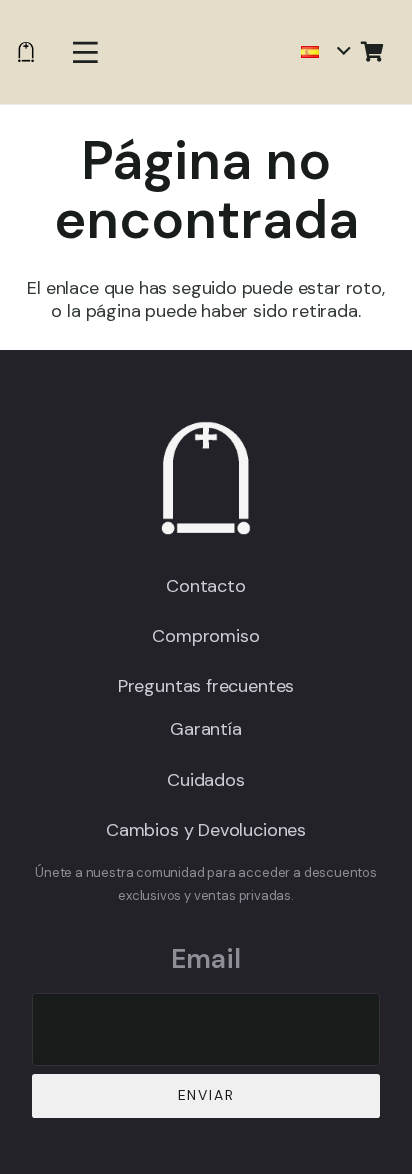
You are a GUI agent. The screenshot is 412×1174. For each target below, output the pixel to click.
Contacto (206, 586)
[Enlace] (26, 52)
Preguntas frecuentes (206, 686)
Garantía (206, 729)
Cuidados (206, 780)
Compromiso (205, 636)
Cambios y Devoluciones (206, 830)
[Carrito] (372, 52)
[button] (85, 52)
